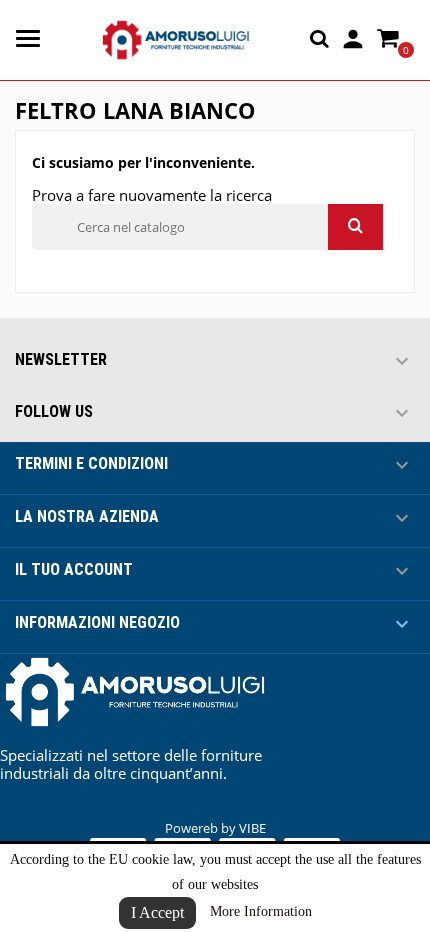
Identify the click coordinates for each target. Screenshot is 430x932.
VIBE (252, 828)
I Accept (157, 912)
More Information (261, 911)
